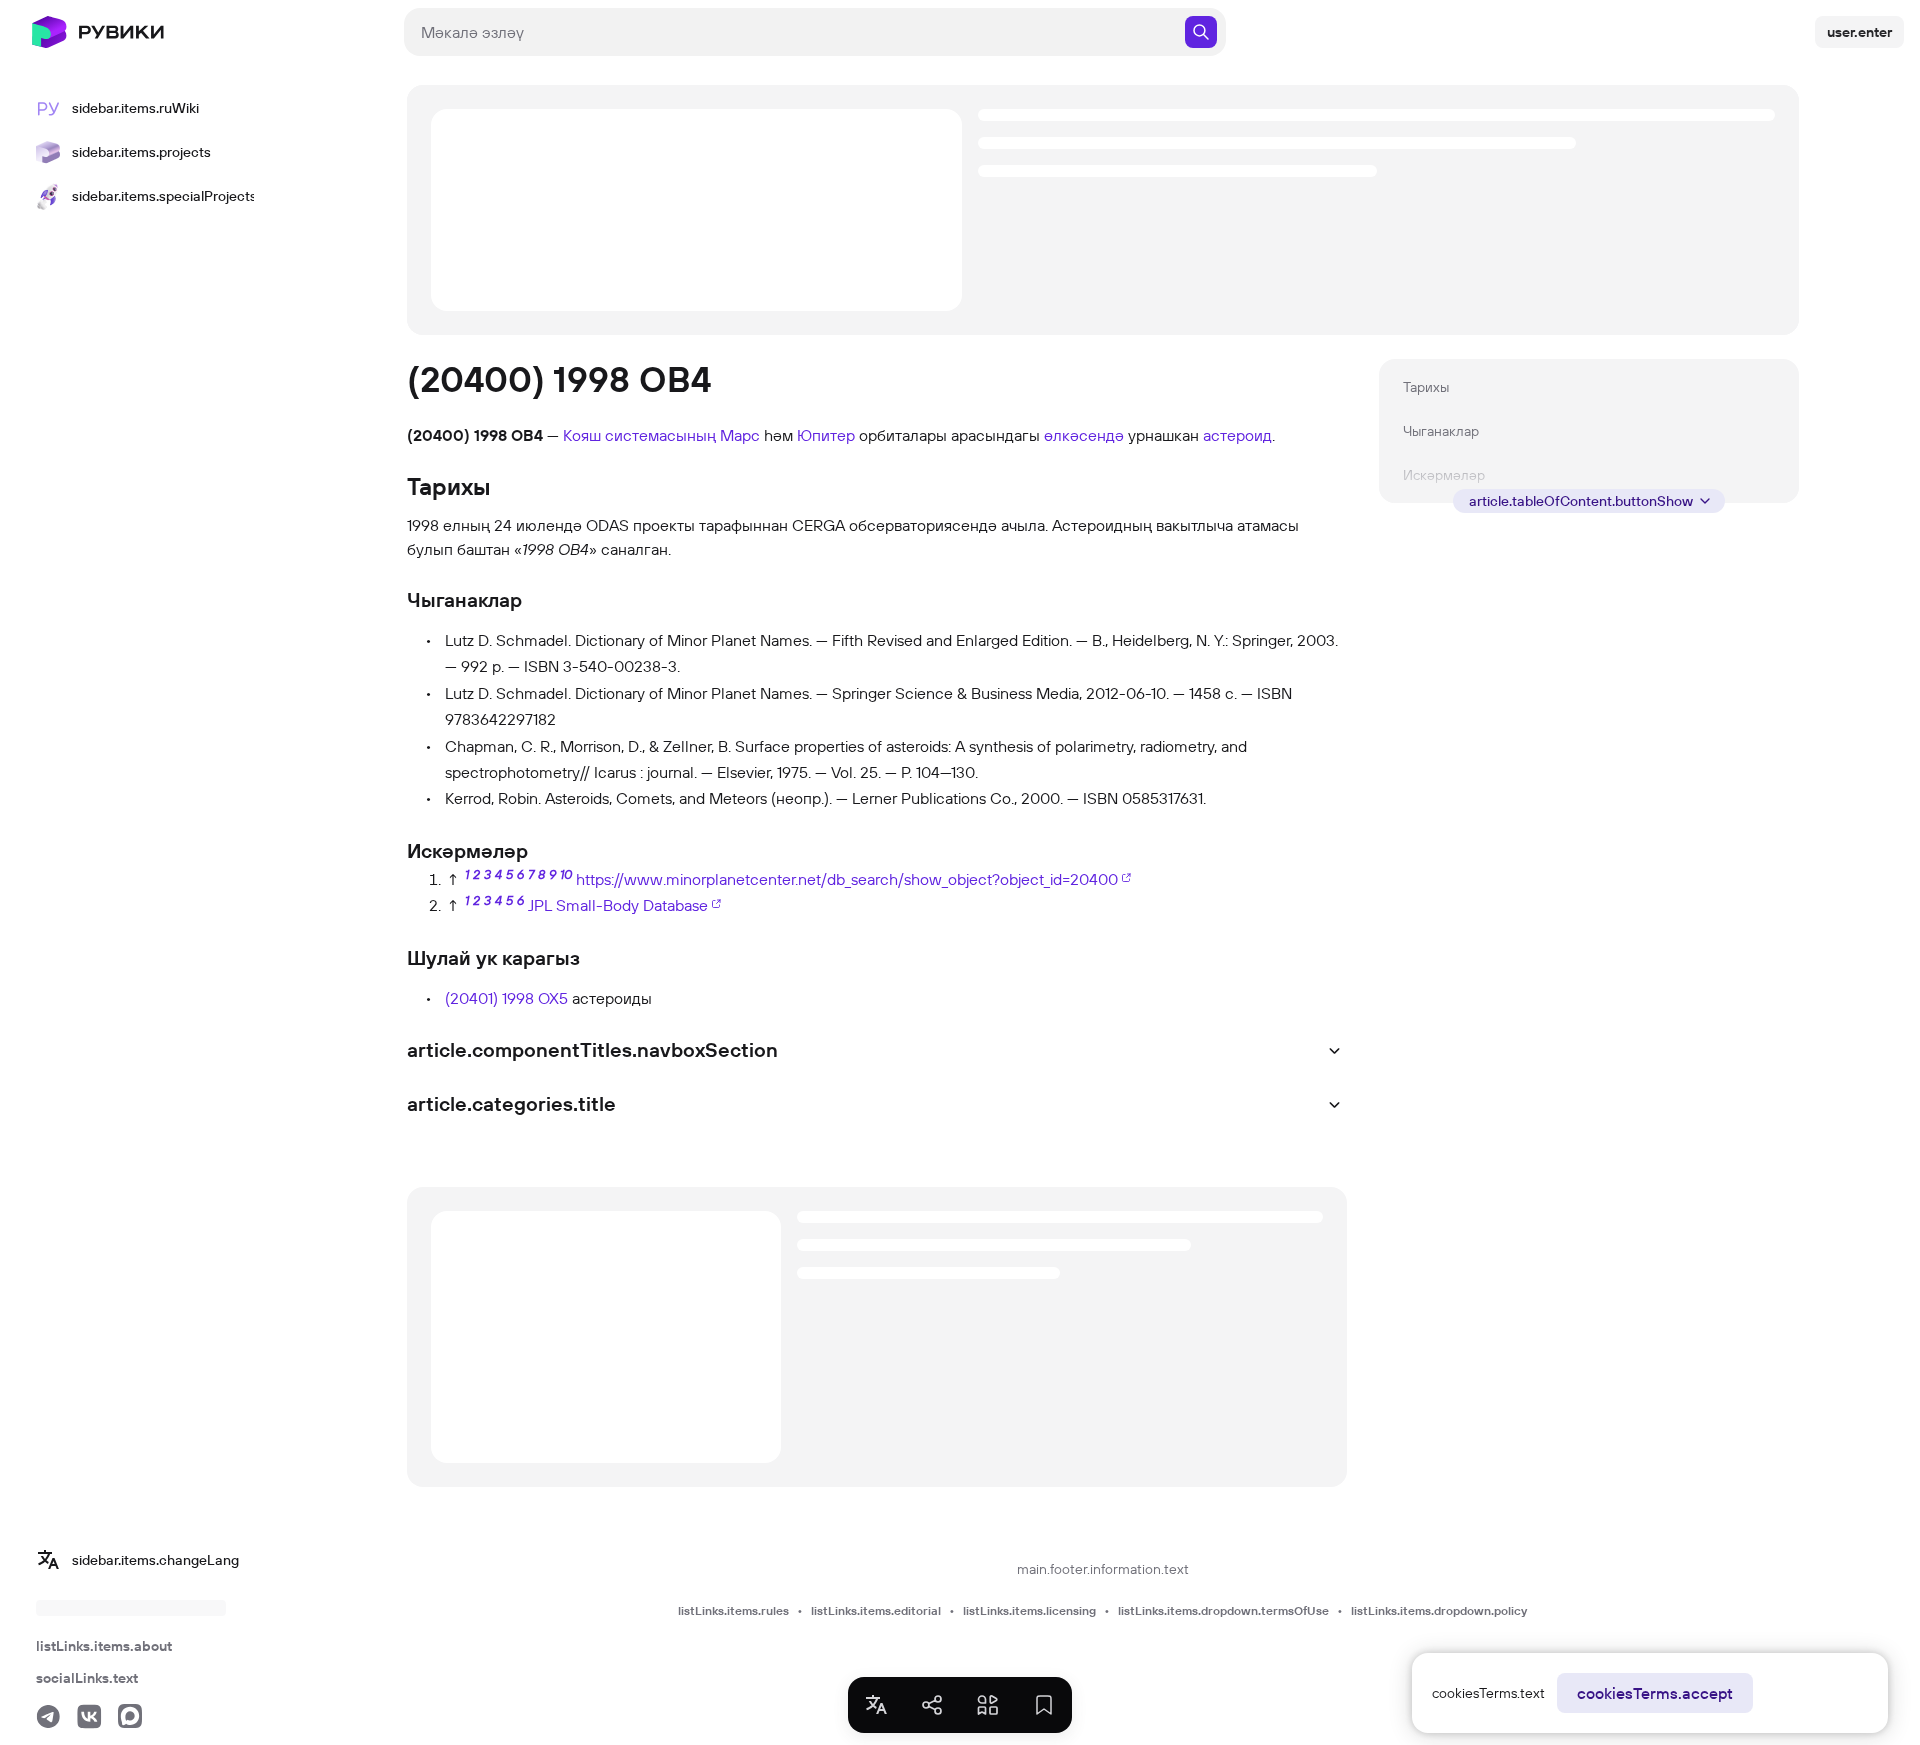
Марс (740, 435)
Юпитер (826, 435)
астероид (1237, 435)
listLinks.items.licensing (1029, 1610)
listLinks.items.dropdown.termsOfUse (1223, 1610)
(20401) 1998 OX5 (506, 998)
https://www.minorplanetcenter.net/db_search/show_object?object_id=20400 (847, 879)
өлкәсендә (1084, 435)
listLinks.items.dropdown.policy (1439, 1610)
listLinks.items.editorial (876, 1610)
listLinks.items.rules (733, 1610)
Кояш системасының (639, 435)
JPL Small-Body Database (618, 905)
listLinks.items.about (104, 1646)
